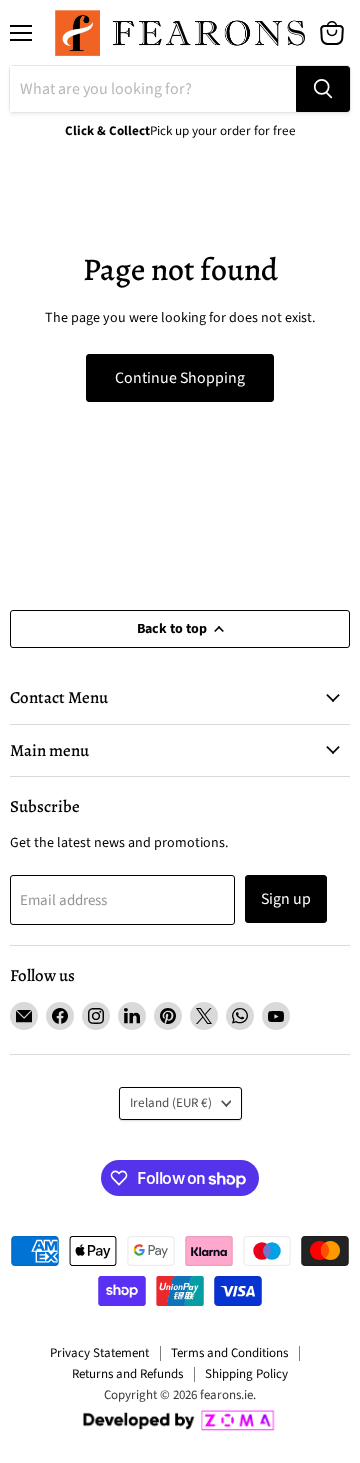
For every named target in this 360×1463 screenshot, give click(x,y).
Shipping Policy (246, 1374)
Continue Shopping (180, 378)
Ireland (171, 1103)
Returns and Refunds (127, 1374)
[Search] (323, 89)
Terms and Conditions (229, 1353)
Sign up (286, 899)
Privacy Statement (99, 1353)
